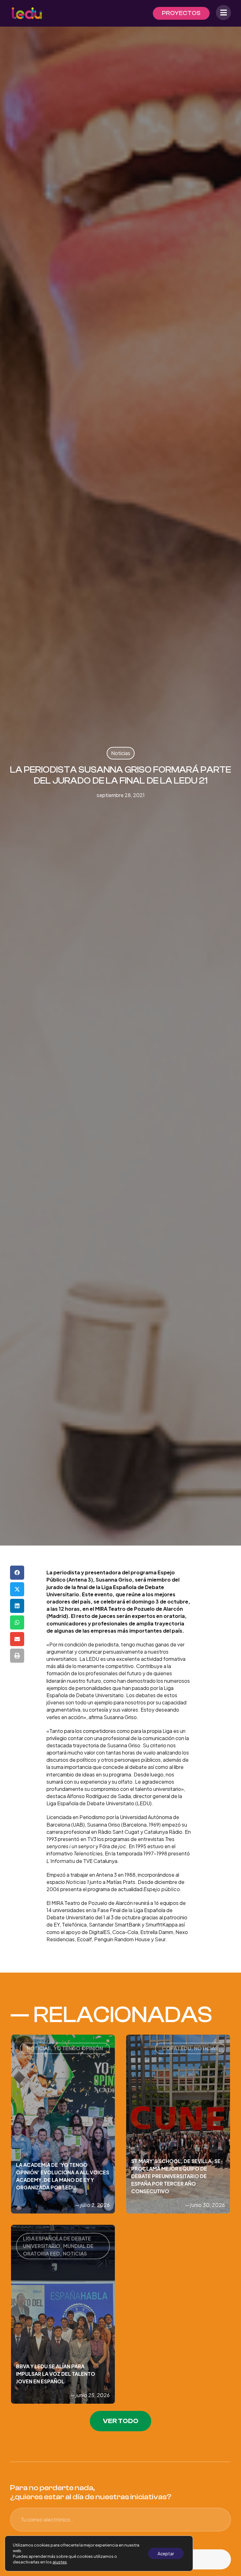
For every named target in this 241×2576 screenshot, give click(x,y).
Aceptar (166, 2553)
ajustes (60, 2562)
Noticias (121, 753)
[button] (17, 1573)
